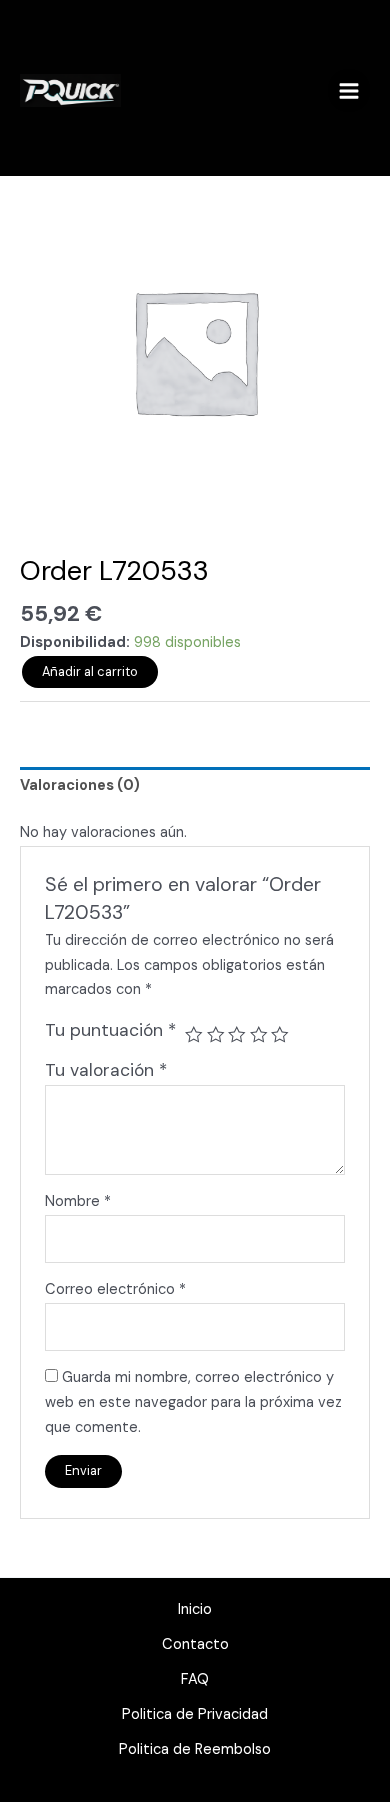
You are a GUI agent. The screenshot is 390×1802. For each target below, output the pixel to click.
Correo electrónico (115, 1289)
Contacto (195, 1644)
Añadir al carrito (90, 671)
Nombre (78, 1201)
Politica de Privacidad (195, 1714)
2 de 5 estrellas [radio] (216, 1035)
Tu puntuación (110, 1030)
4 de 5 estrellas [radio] (259, 1035)
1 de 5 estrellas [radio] (194, 1035)
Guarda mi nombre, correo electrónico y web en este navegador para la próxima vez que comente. (193, 1402)
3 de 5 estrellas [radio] (237, 1035)
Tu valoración (106, 1070)
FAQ (195, 1679)
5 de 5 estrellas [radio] (280, 1035)
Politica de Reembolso (195, 1749)
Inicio (195, 1609)
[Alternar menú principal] (349, 90)
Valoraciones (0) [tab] (80, 785)
